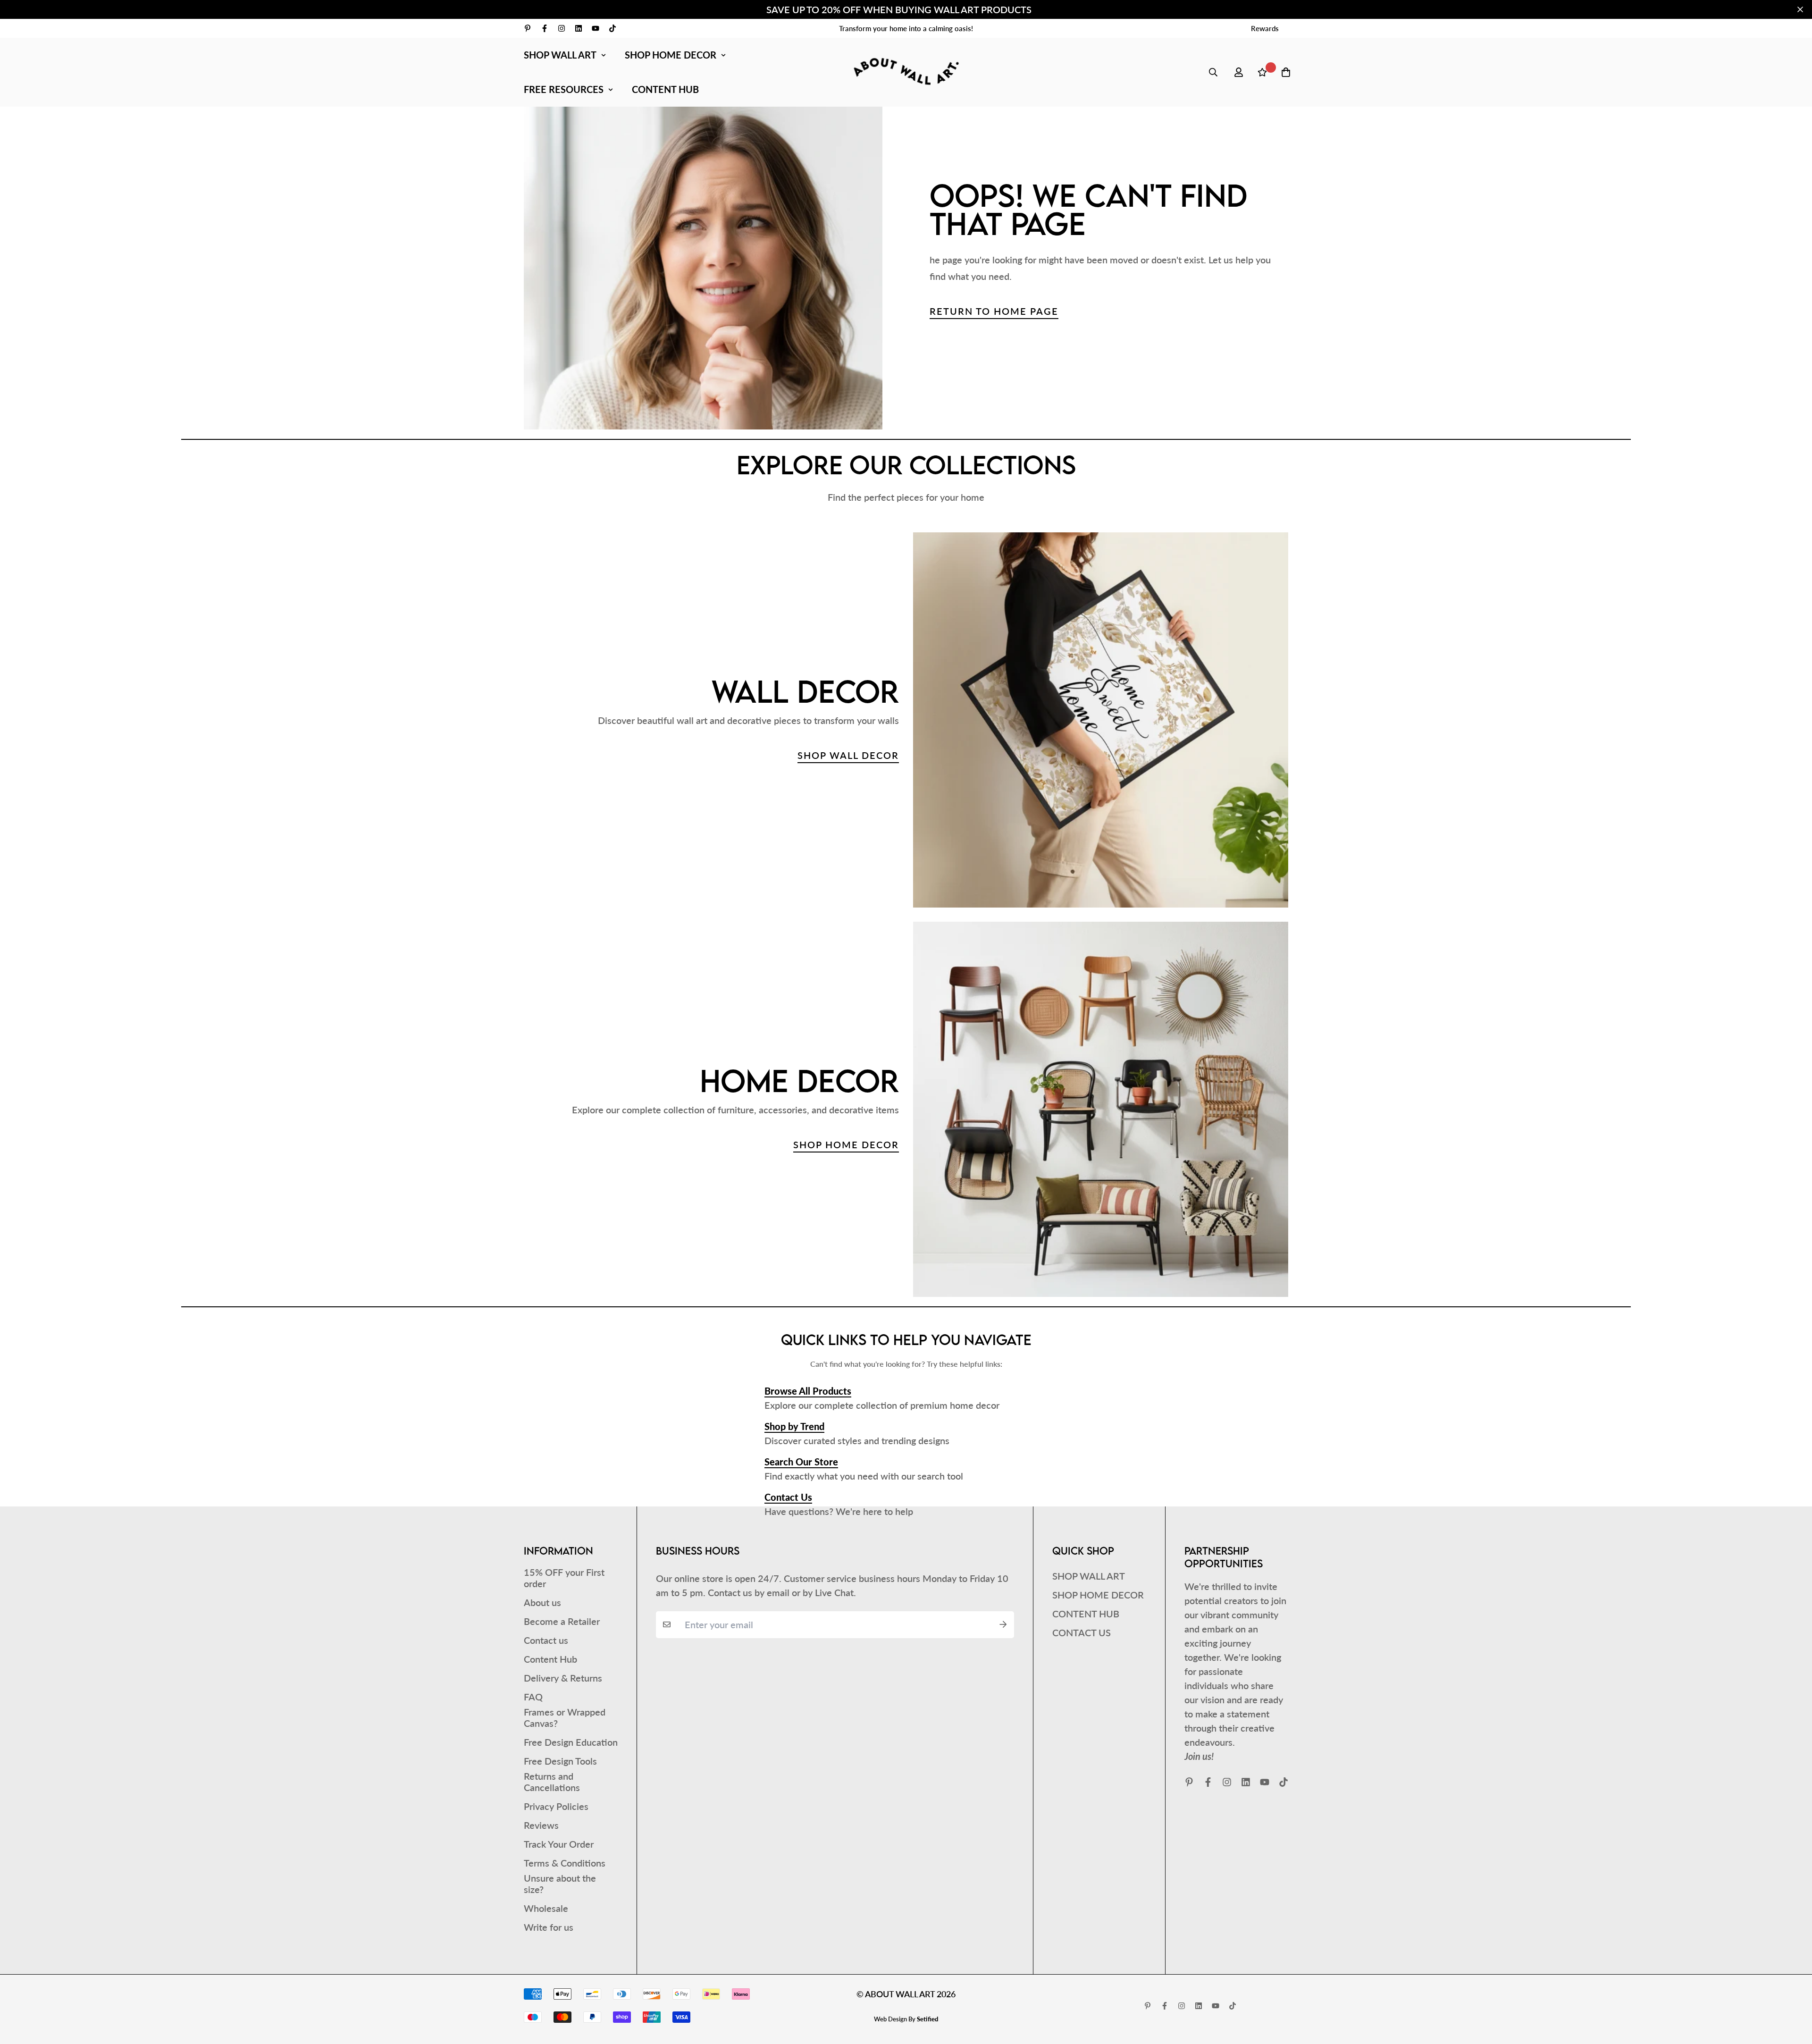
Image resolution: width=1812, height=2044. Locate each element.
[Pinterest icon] (528, 28)
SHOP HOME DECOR (671, 55)
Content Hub (550, 1659)
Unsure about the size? (560, 1884)
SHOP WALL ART (560, 55)
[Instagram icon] (562, 28)
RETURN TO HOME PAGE (994, 311)
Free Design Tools (560, 1761)
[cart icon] (1286, 72)
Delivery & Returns (563, 1678)
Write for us (549, 1927)
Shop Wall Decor (848, 755)
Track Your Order (559, 1844)
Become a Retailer (562, 1621)
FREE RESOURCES (564, 89)
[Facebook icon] (545, 28)
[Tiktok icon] (612, 28)
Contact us (546, 1640)
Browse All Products (808, 1391)
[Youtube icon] (596, 28)
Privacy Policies (556, 1806)
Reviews (541, 1825)
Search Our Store (801, 1462)
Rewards (1265, 28)
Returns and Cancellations (552, 1782)
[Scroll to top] (1792, 1993)
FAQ (533, 1697)
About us (542, 1602)
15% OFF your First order (564, 1578)
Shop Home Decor (846, 1144)
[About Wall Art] (906, 72)
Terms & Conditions (565, 1863)
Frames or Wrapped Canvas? (565, 1717)
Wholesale (546, 1908)
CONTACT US (1082, 1632)
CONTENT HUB (665, 89)
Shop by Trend (794, 1426)
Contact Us (788, 1497)
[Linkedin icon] (579, 28)
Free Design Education (571, 1742)
